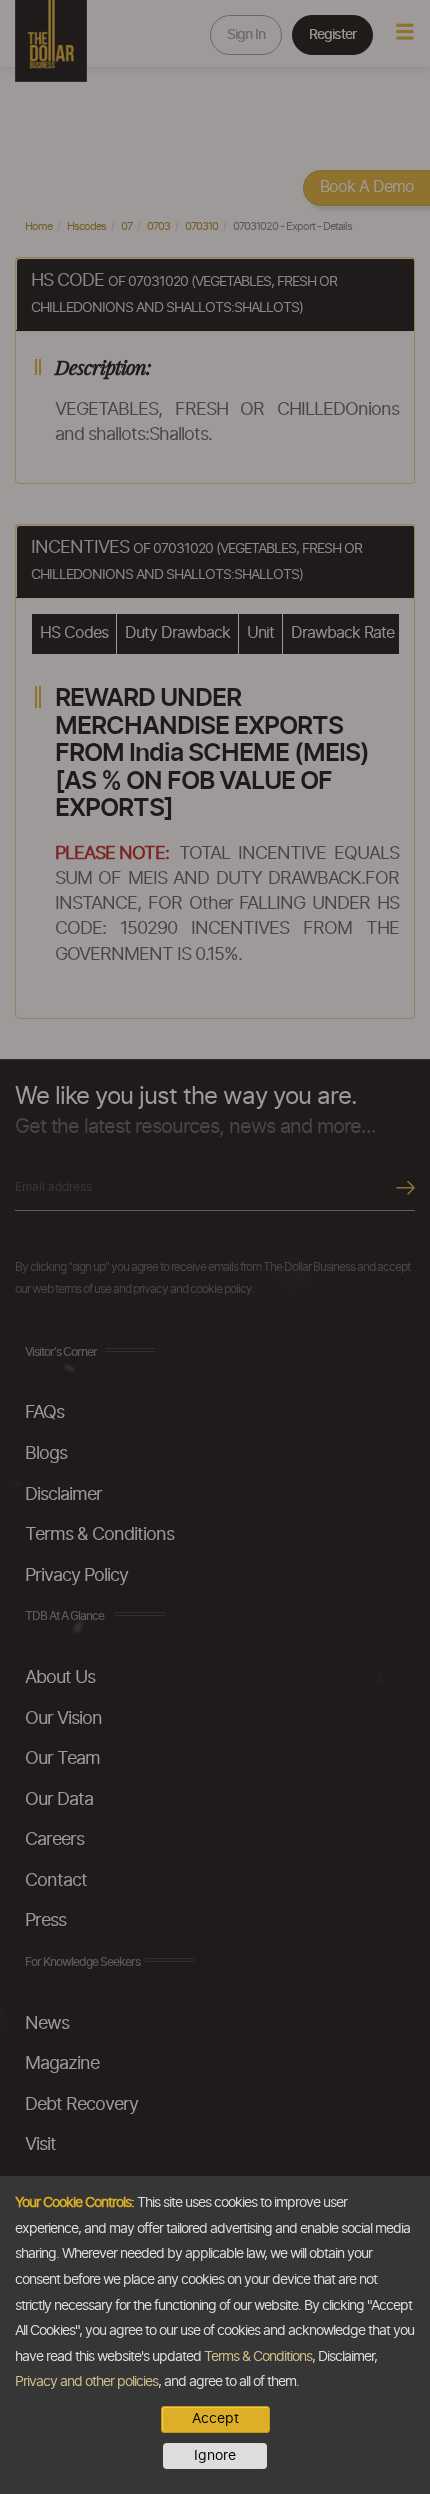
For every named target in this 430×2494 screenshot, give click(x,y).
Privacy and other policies (86, 2382)
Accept (215, 2419)
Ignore (215, 2456)
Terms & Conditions (258, 2357)
